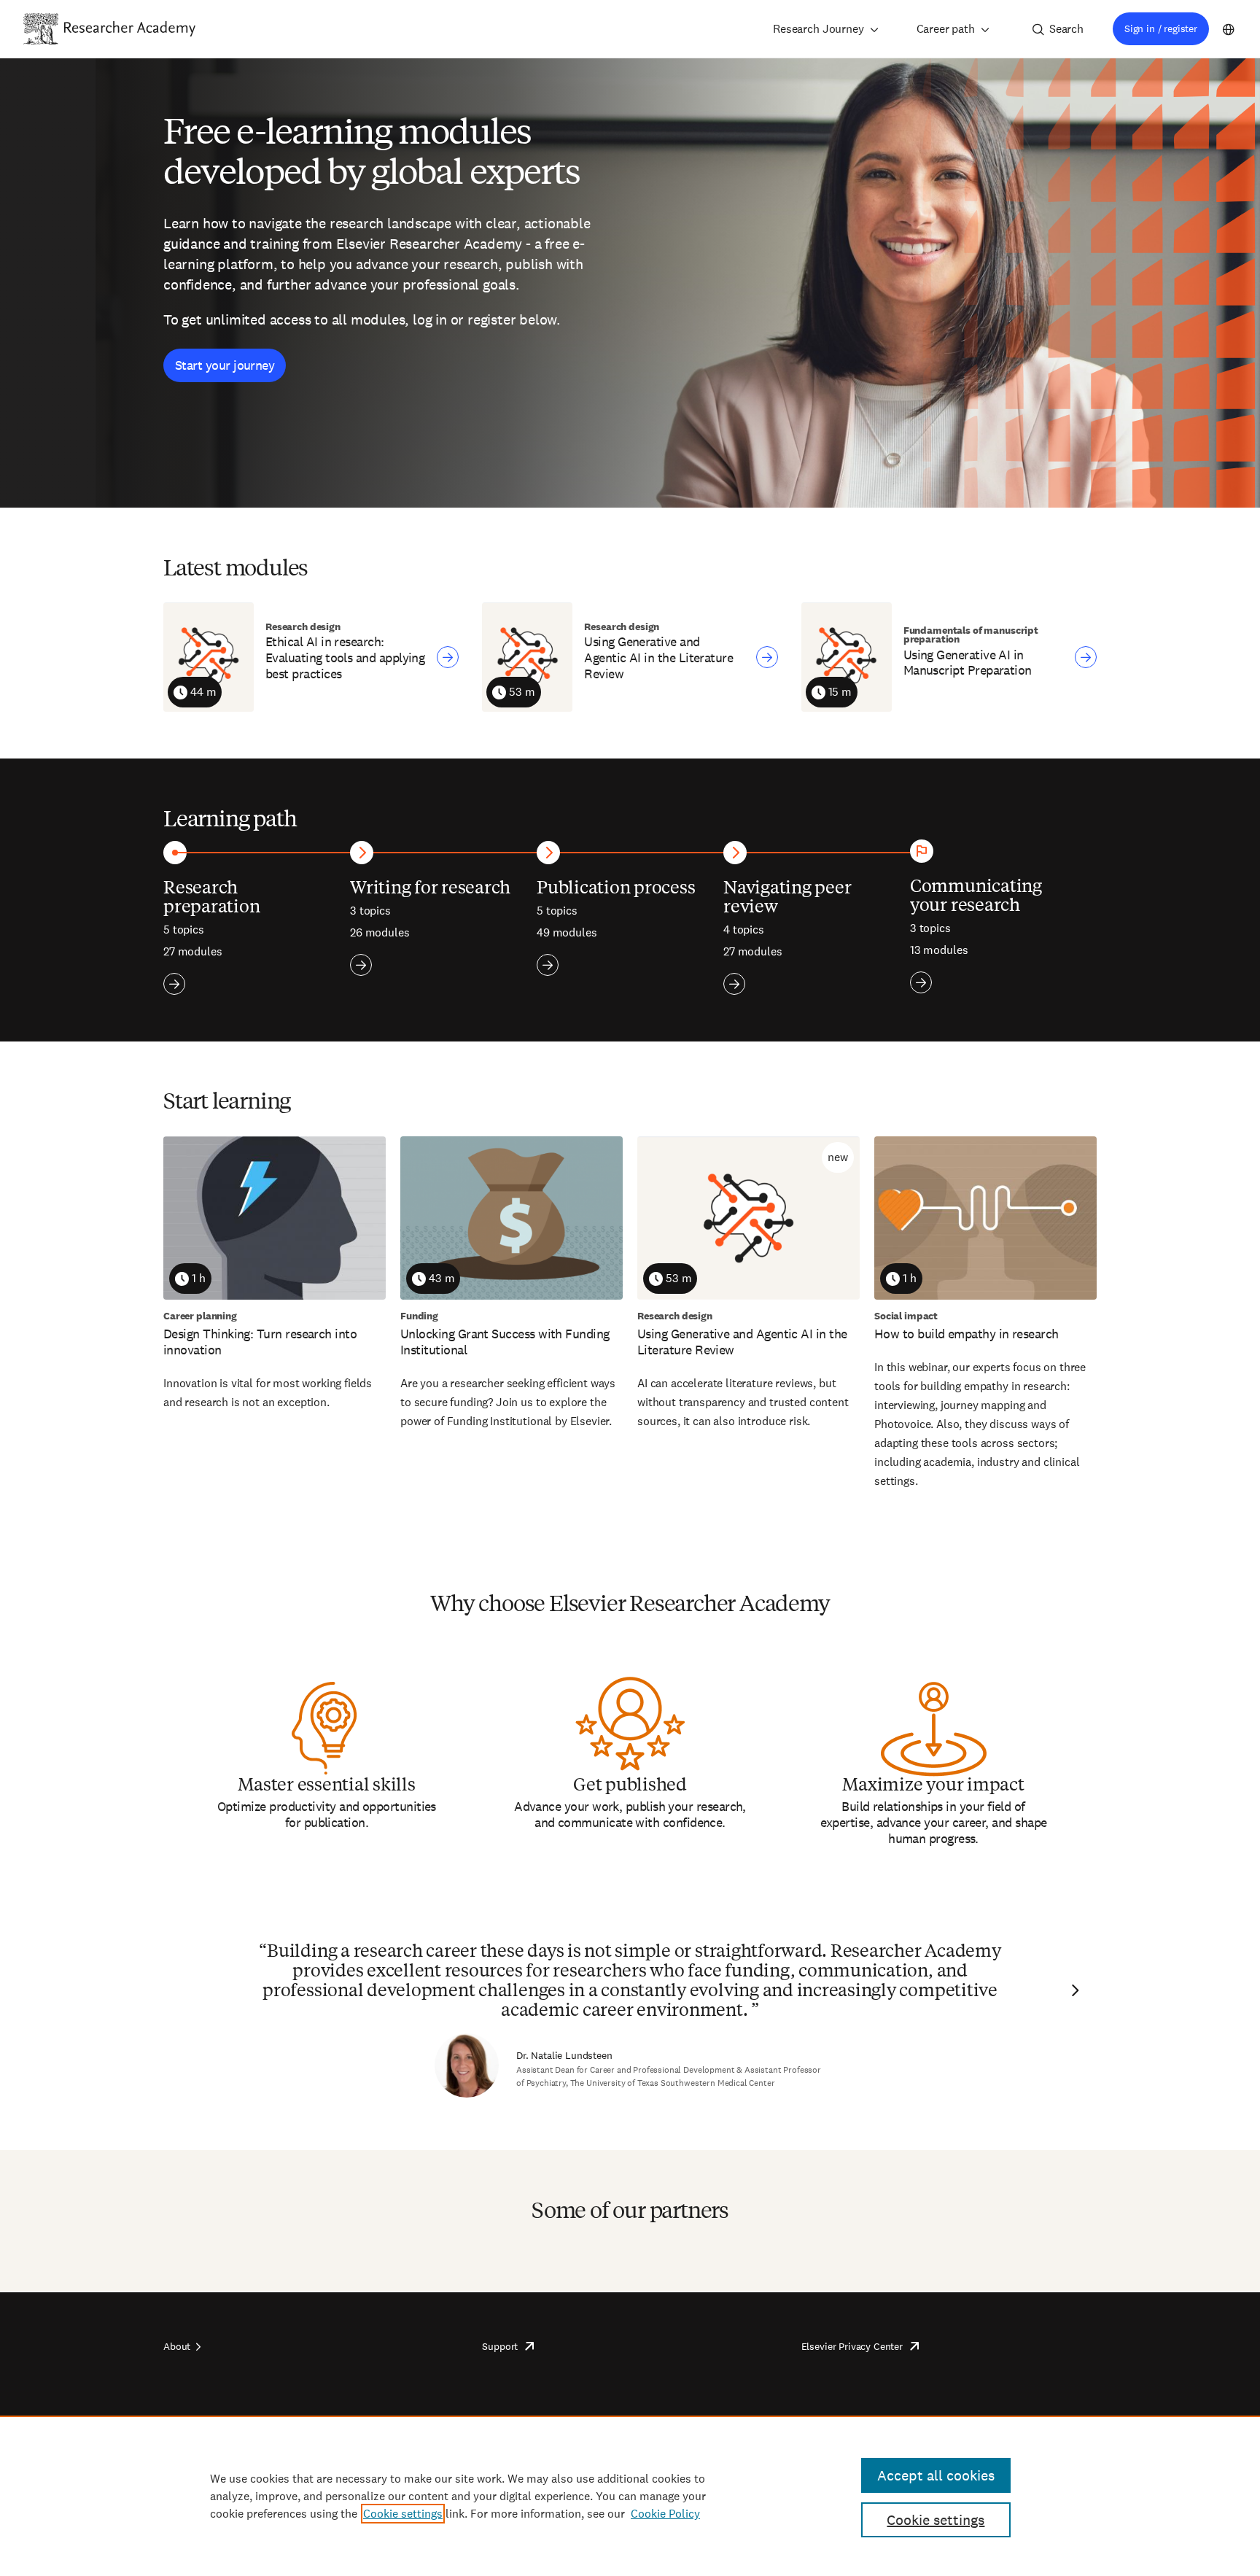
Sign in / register (1161, 28)
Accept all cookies (936, 2475)
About (177, 2346)
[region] (630, 2496)
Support (500, 2346)
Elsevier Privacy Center (852, 2346)
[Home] (130, 28)
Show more (174, 984)
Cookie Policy (665, 2514)
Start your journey (225, 365)
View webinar (448, 657)
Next (1073, 1990)
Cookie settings (403, 2514)
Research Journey (818, 29)
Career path (946, 29)
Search (1066, 29)
